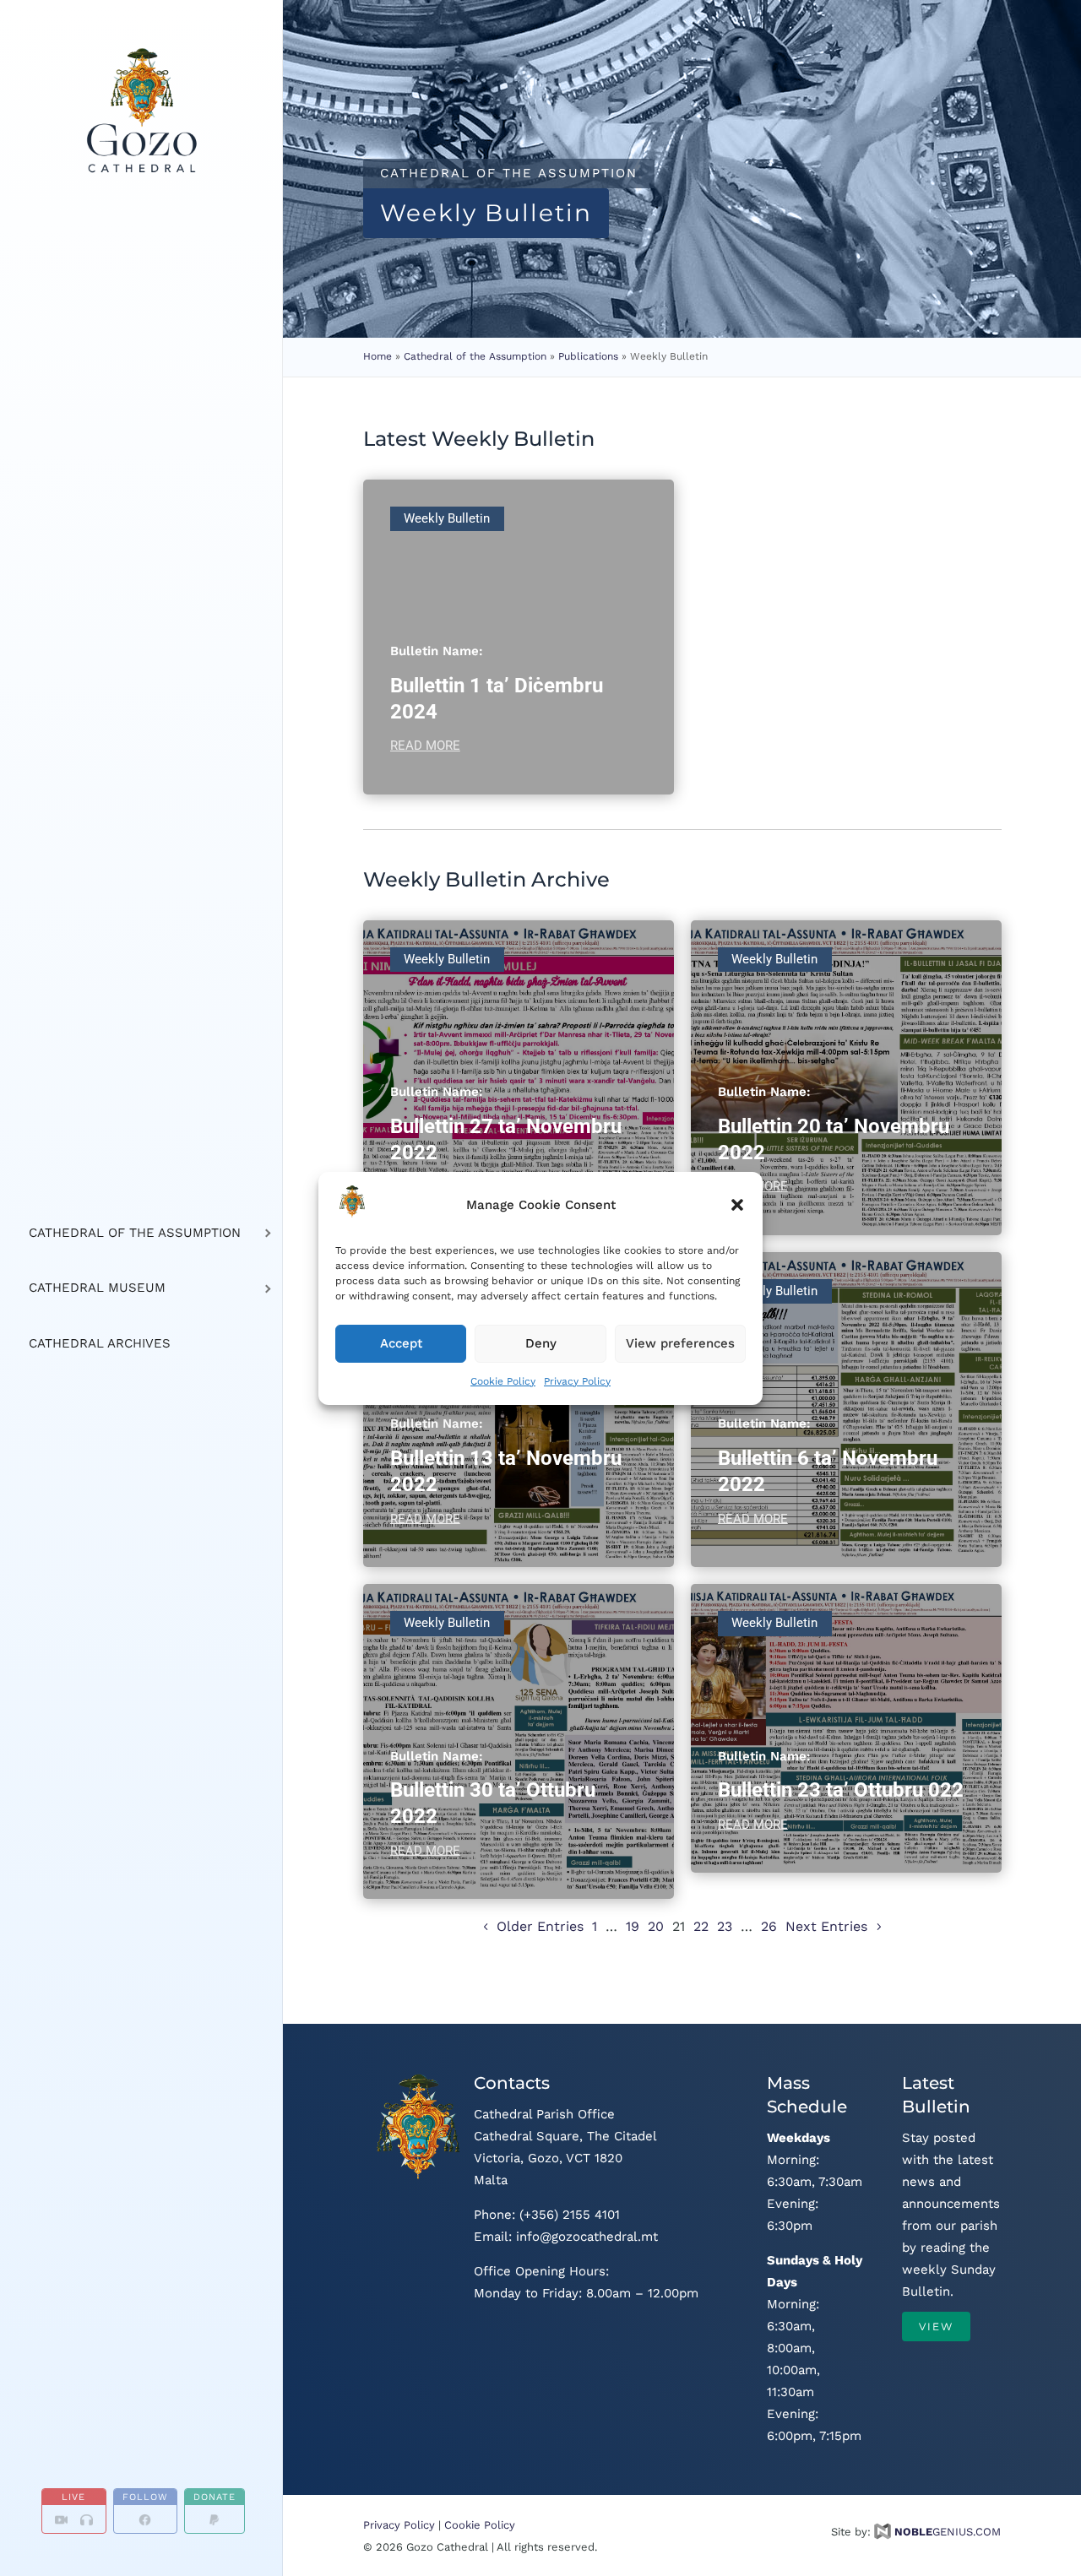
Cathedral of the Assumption (475, 356)
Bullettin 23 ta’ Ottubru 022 (841, 1790)
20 (656, 1926)
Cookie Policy (503, 1380)
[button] (737, 1205)
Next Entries (826, 1926)
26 (769, 1926)
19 (633, 1926)
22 (701, 1926)
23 (725, 1926)
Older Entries (540, 1926)
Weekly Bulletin (447, 518)
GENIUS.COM (948, 2532)
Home (378, 356)
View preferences (680, 1343)
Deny (541, 1343)
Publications (588, 356)
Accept (401, 1343)
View (936, 2327)
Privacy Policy (577, 1380)
